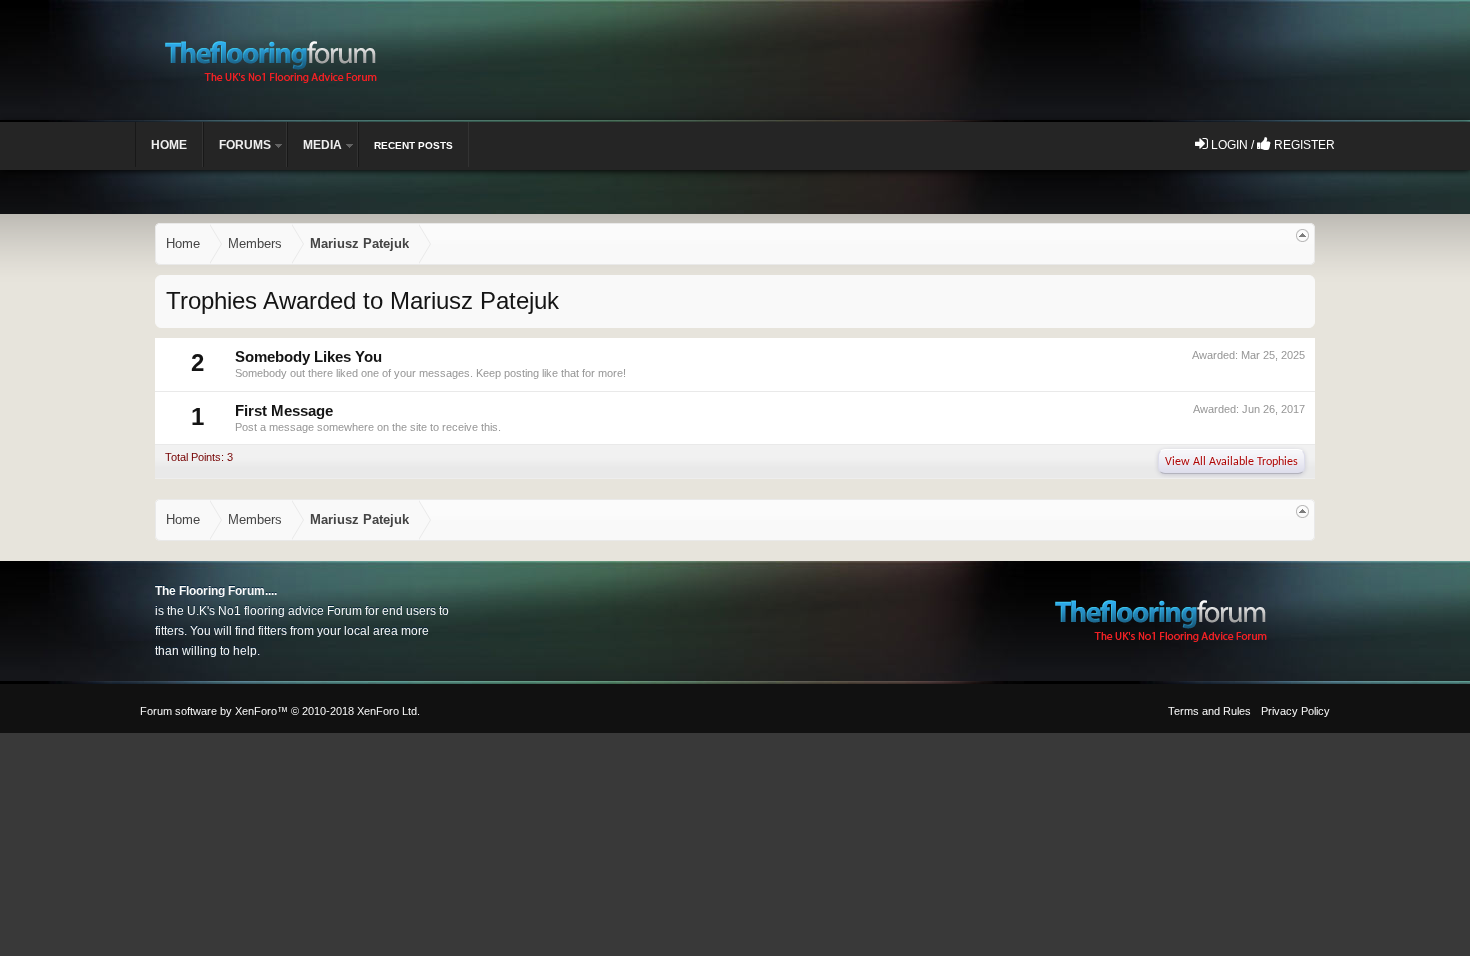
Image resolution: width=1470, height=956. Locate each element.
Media (322, 145)
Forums (245, 145)
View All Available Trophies (1231, 462)
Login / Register (1271, 145)
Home (169, 145)
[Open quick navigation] (1302, 235)
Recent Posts (413, 145)
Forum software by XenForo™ (280, 711)
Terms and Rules (1209, 711)
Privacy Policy (1295, 711)
